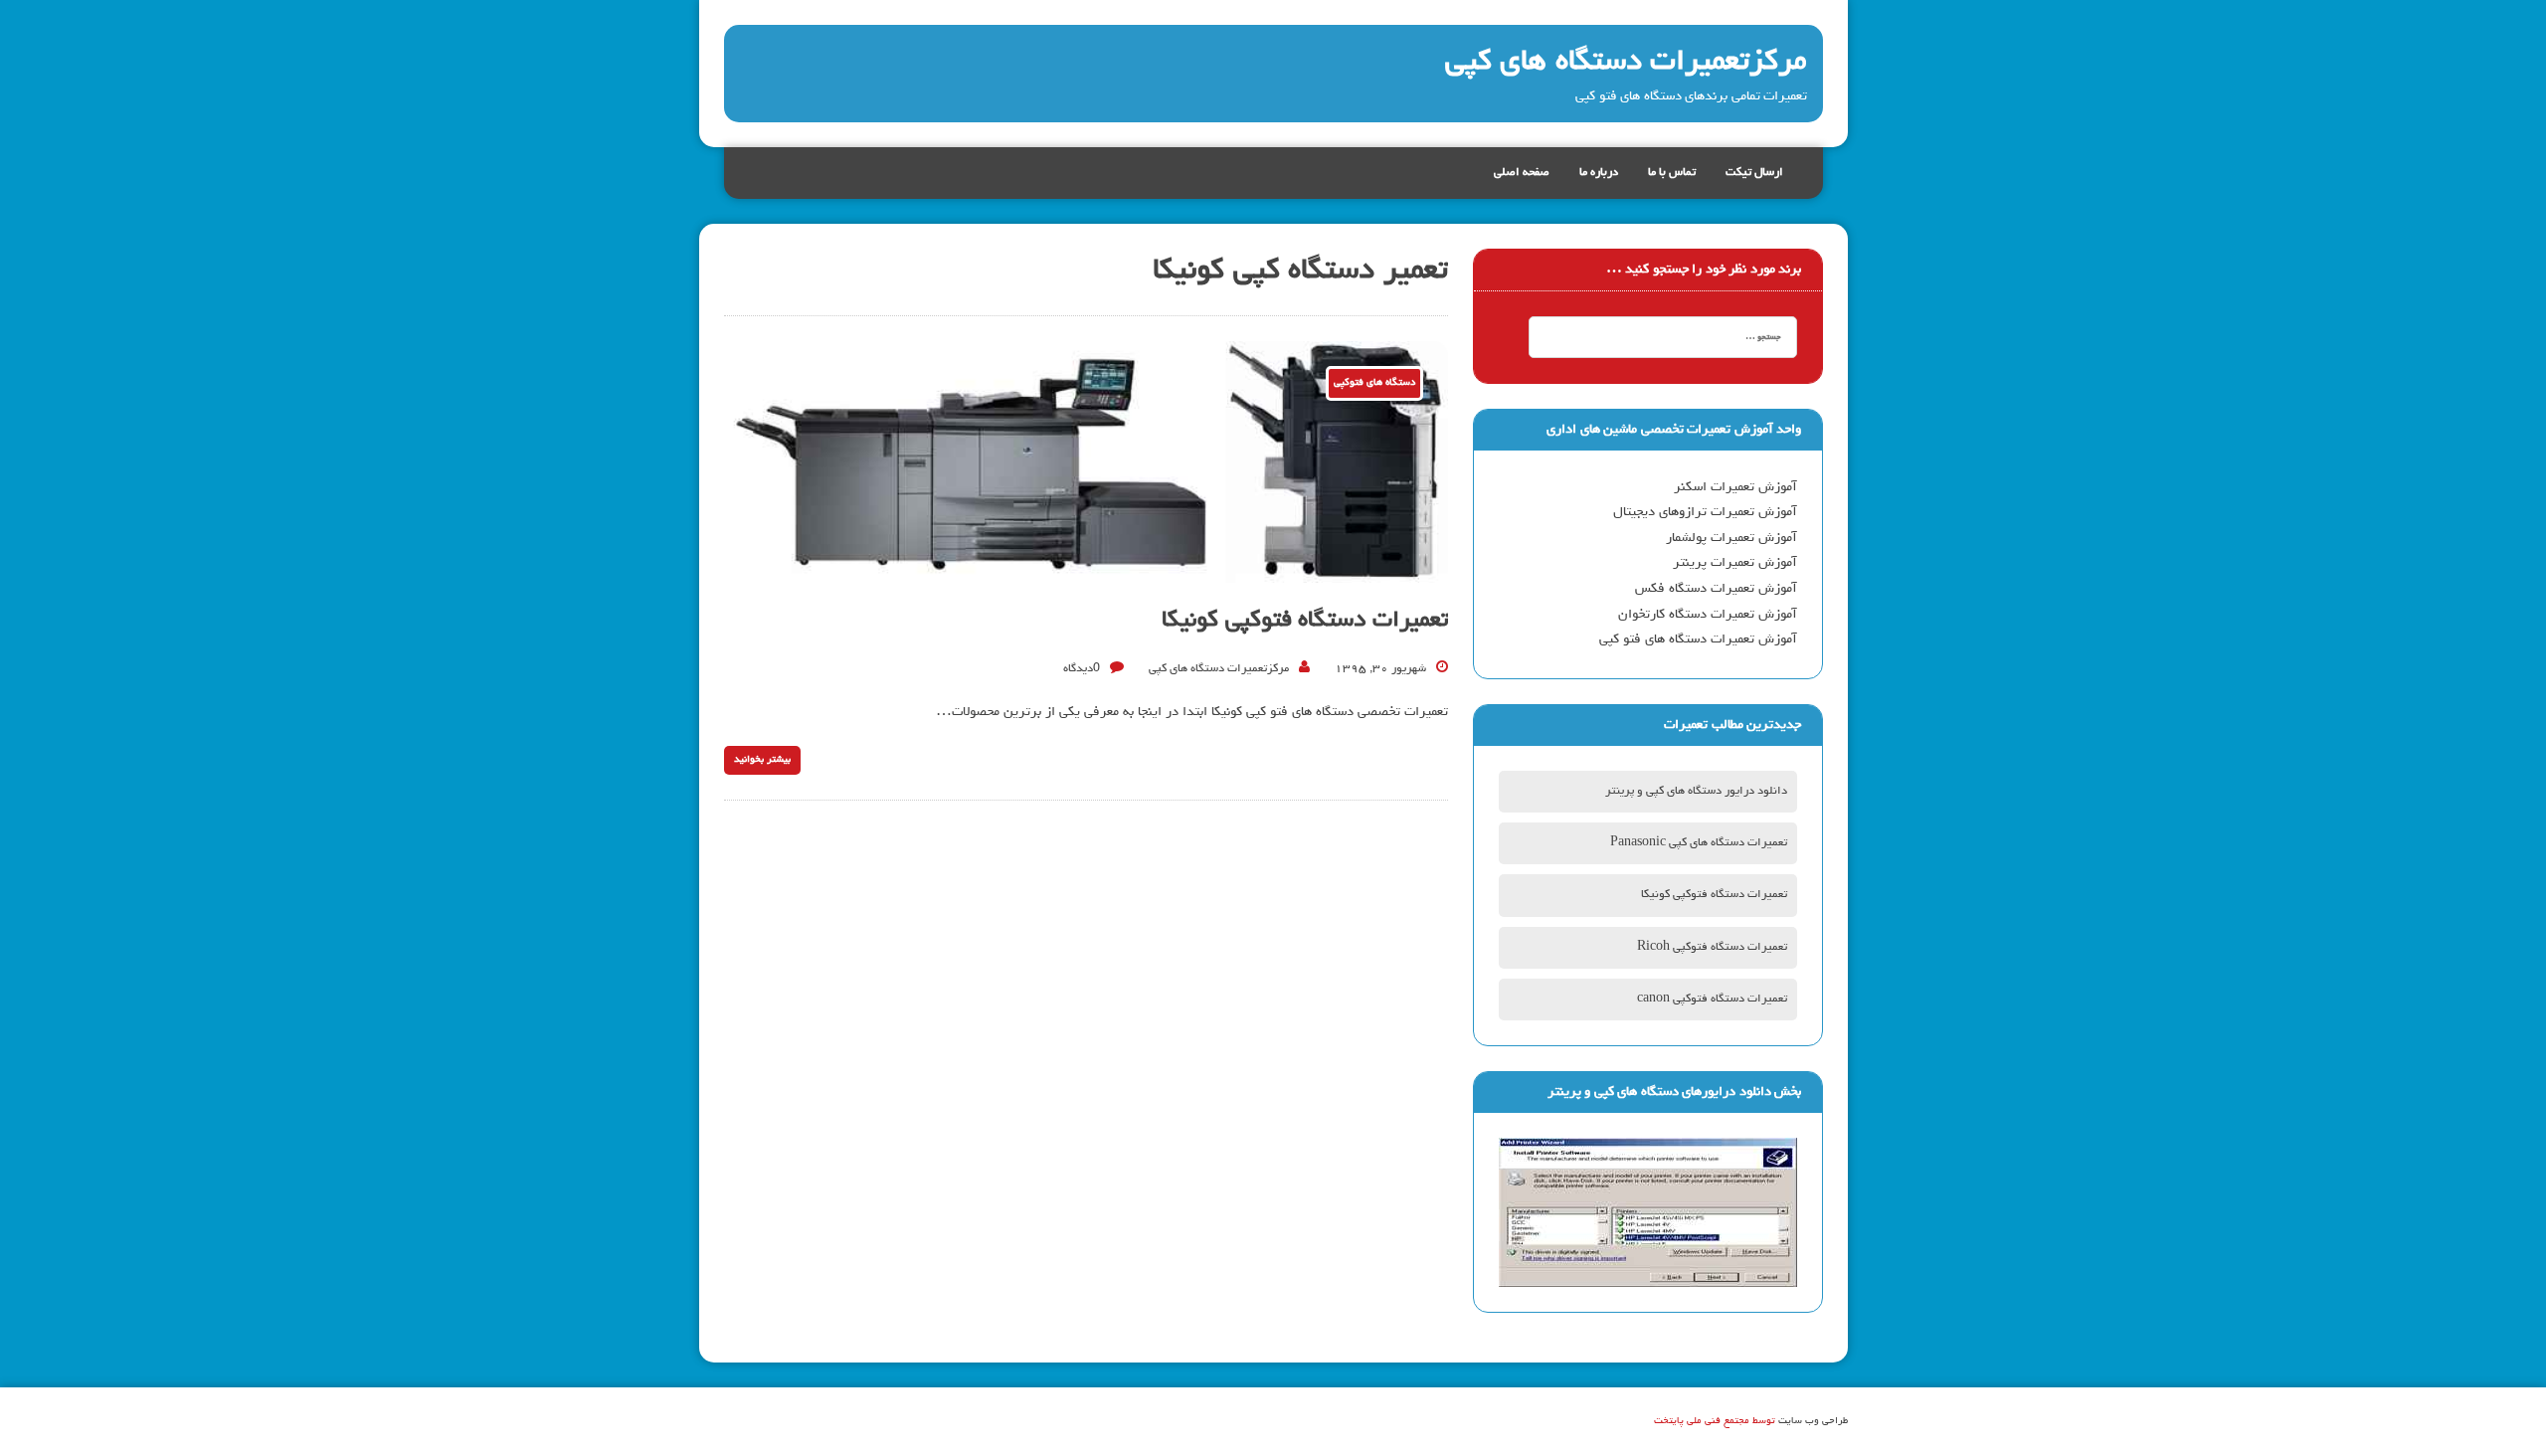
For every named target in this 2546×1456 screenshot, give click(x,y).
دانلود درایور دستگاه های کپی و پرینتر (1696, 792)
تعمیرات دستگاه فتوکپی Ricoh (1712, 948)
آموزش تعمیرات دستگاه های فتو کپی (1698, 639)
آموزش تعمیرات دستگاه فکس (1716, 589)
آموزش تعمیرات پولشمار (1731, 538)
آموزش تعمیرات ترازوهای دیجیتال (1705, 512)
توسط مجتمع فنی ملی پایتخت (1715, 1421)
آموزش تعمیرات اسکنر (1735, 487)
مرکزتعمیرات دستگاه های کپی (1219, 669)
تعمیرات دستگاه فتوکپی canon (1712, 1000)
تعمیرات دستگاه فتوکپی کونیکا (1305, 621)
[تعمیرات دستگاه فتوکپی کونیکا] (1086, 569)
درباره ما (1599, 173)
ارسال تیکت (1754, 173)
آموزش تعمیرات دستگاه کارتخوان (1708, 615)
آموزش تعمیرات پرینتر (1735, 563)
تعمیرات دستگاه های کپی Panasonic (1699, 843)
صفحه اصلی (1522, 173)
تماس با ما (1672, 173)
